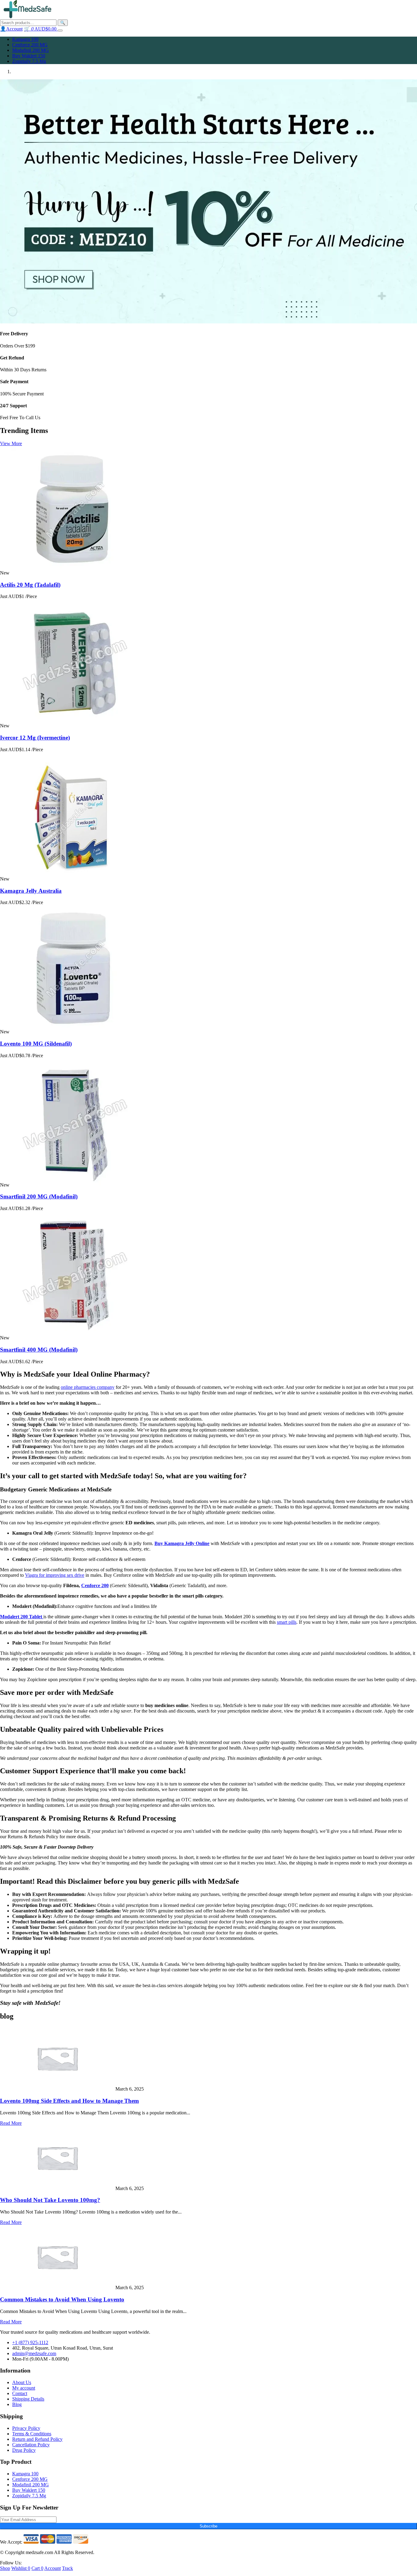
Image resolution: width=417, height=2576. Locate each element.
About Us (22, 2382)
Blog (17, 2404)
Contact (20, 2393)
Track (67, 2568)
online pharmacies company (88, 1387)
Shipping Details (28, 2399)
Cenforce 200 (95, 1585)
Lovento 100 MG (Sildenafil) (36, 1044)
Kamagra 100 (25, 39)
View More (11, 443)
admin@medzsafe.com (34, 2353)
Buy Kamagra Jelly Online (182, 1543)
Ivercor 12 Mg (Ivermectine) (35, 738)
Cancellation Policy (31, 2445)
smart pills (287, 1622)
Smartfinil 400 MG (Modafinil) (39, 1350)
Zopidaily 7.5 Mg (29, 61)
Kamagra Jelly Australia (31, 891)
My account (24, 2388)
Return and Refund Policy (37, 2439)
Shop (5, 2568)
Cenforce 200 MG (30, 45)
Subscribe (209, 2526)
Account (53, 2568)
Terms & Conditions (32, 2434)
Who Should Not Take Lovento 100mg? (50, 2200)
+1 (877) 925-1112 (30, 2342)
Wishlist (21, 2568)
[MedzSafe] (27, 17)
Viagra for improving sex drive (55, 1575)
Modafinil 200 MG (31, 50)
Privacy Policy (26, 2428)
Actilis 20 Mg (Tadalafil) (30, 585)
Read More (11, 2123)
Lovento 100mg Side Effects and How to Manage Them (69, 2101)
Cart (37, 2568)
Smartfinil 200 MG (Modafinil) (39, 1196)
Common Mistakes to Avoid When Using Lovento (62, 2299)
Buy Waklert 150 (29, 56)
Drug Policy (24, 2450)
